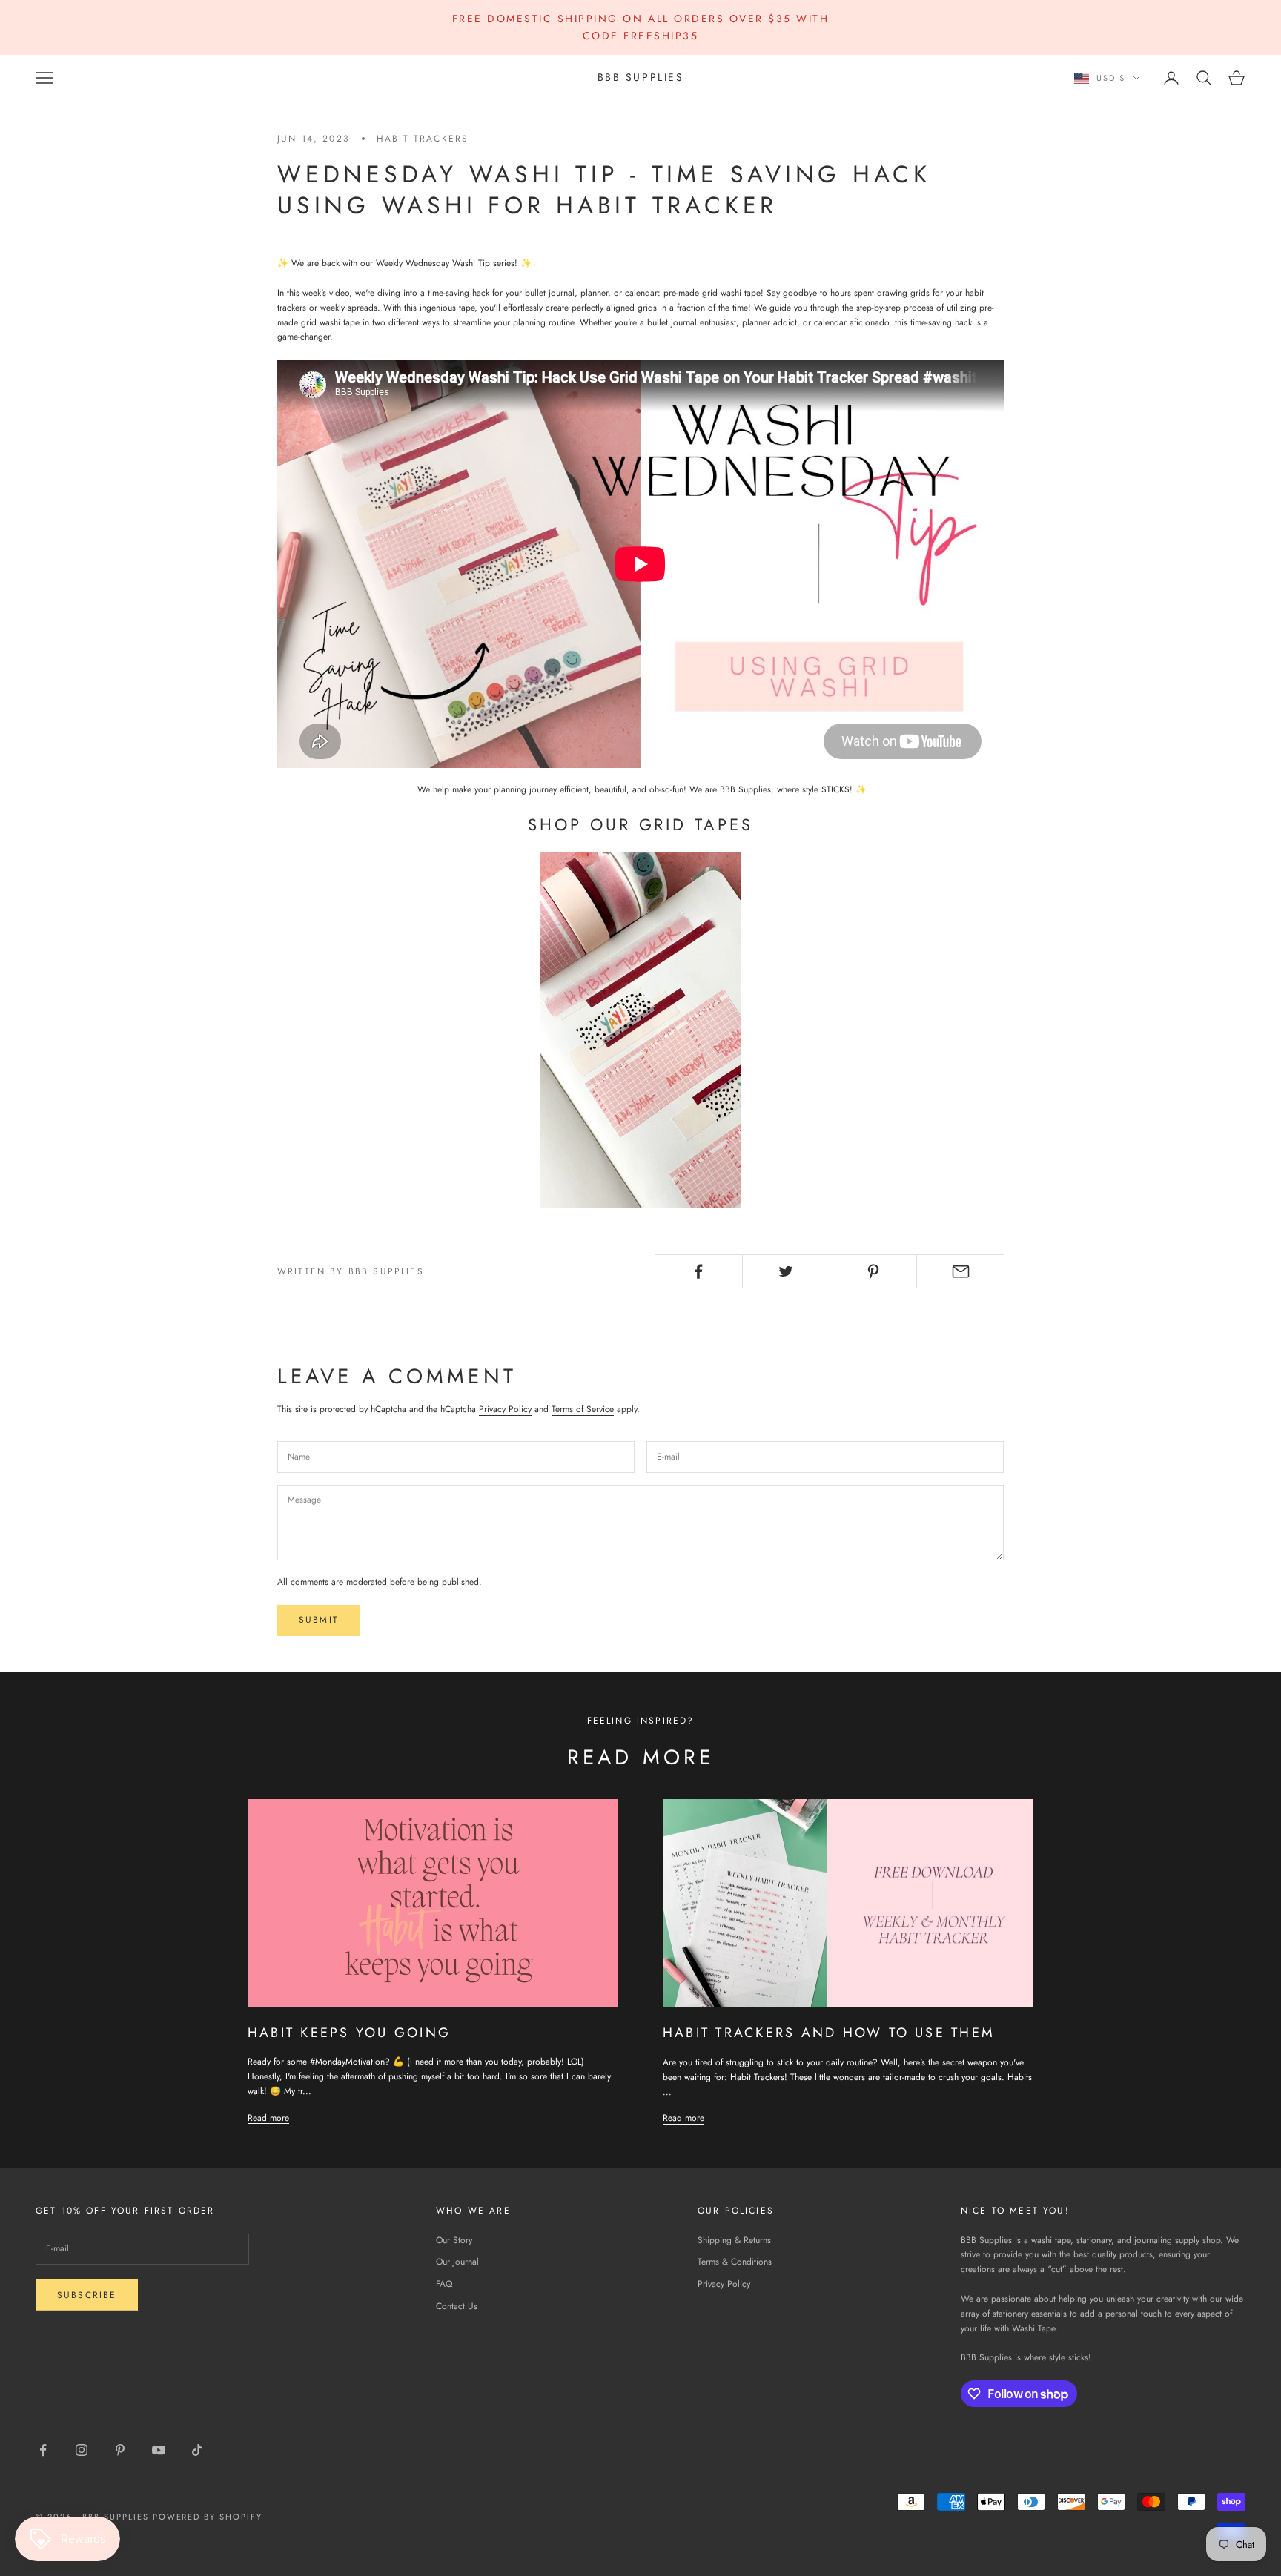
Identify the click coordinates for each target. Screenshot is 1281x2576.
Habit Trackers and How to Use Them (829, 2033)
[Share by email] (960, 1271)
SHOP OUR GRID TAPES (640, 824)
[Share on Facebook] (699, 1271)
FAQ (444, 2284)
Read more (268, 2118)
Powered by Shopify (208, 2517)
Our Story (454, 2240)
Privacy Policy (505, 1409)
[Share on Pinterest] (874, 1271)
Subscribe (87, 2295)
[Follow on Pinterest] (120, 2450)
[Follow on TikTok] (197, 2450)
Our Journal (457, 2262)
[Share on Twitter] (786, 1271)
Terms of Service (583, 1409)
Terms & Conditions (735, 2262)
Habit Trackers (423, 139)
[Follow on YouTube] (159, 2450)
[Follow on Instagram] (82, 2450)
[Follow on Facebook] (43, 2450)
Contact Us (457, 2306)
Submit (319, 1620)
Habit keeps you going (349, 2033)
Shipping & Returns (734, 2240)
